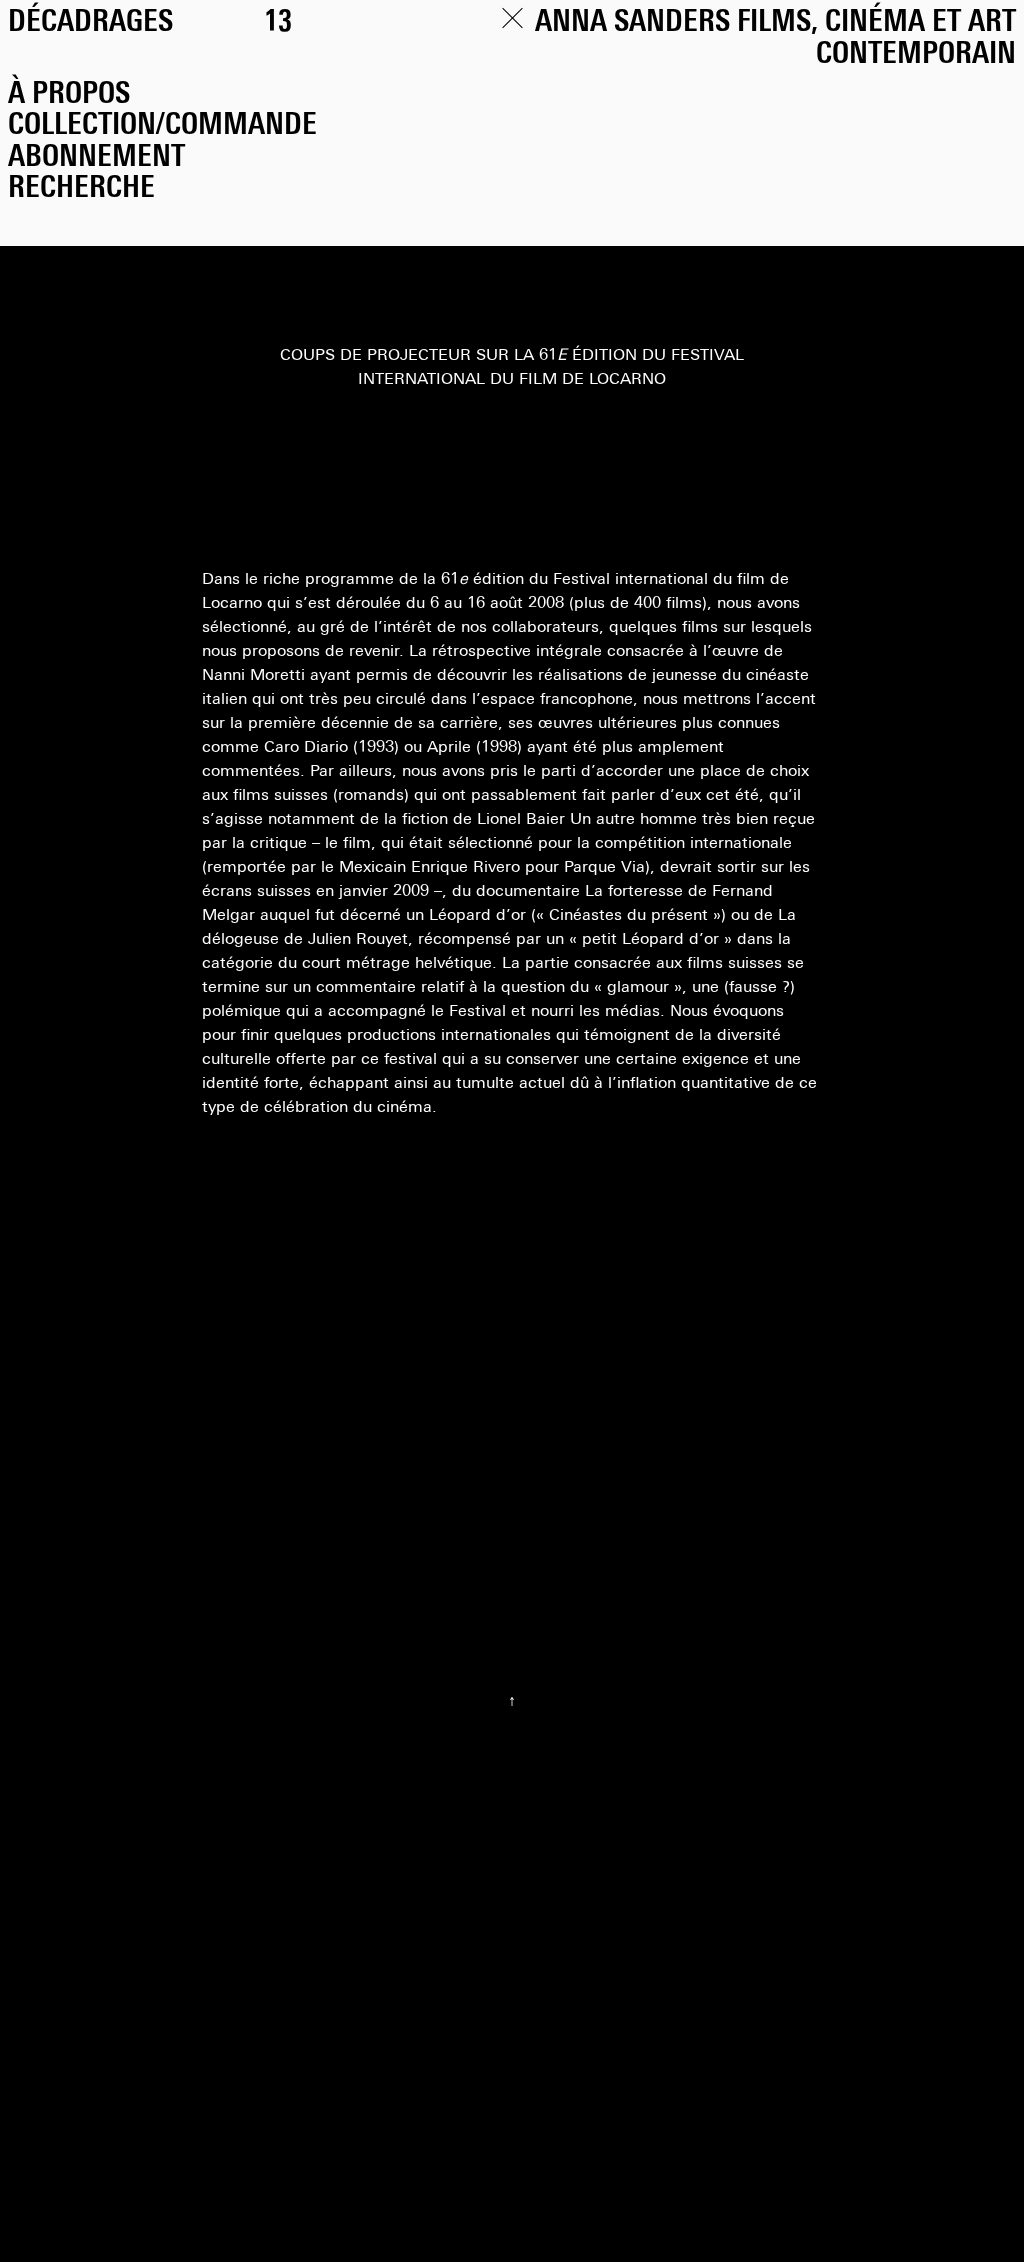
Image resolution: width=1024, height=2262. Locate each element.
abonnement (96, 158)
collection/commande (162, 126)
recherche (81, 189)
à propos (69, 95)
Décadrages (90, 23)
